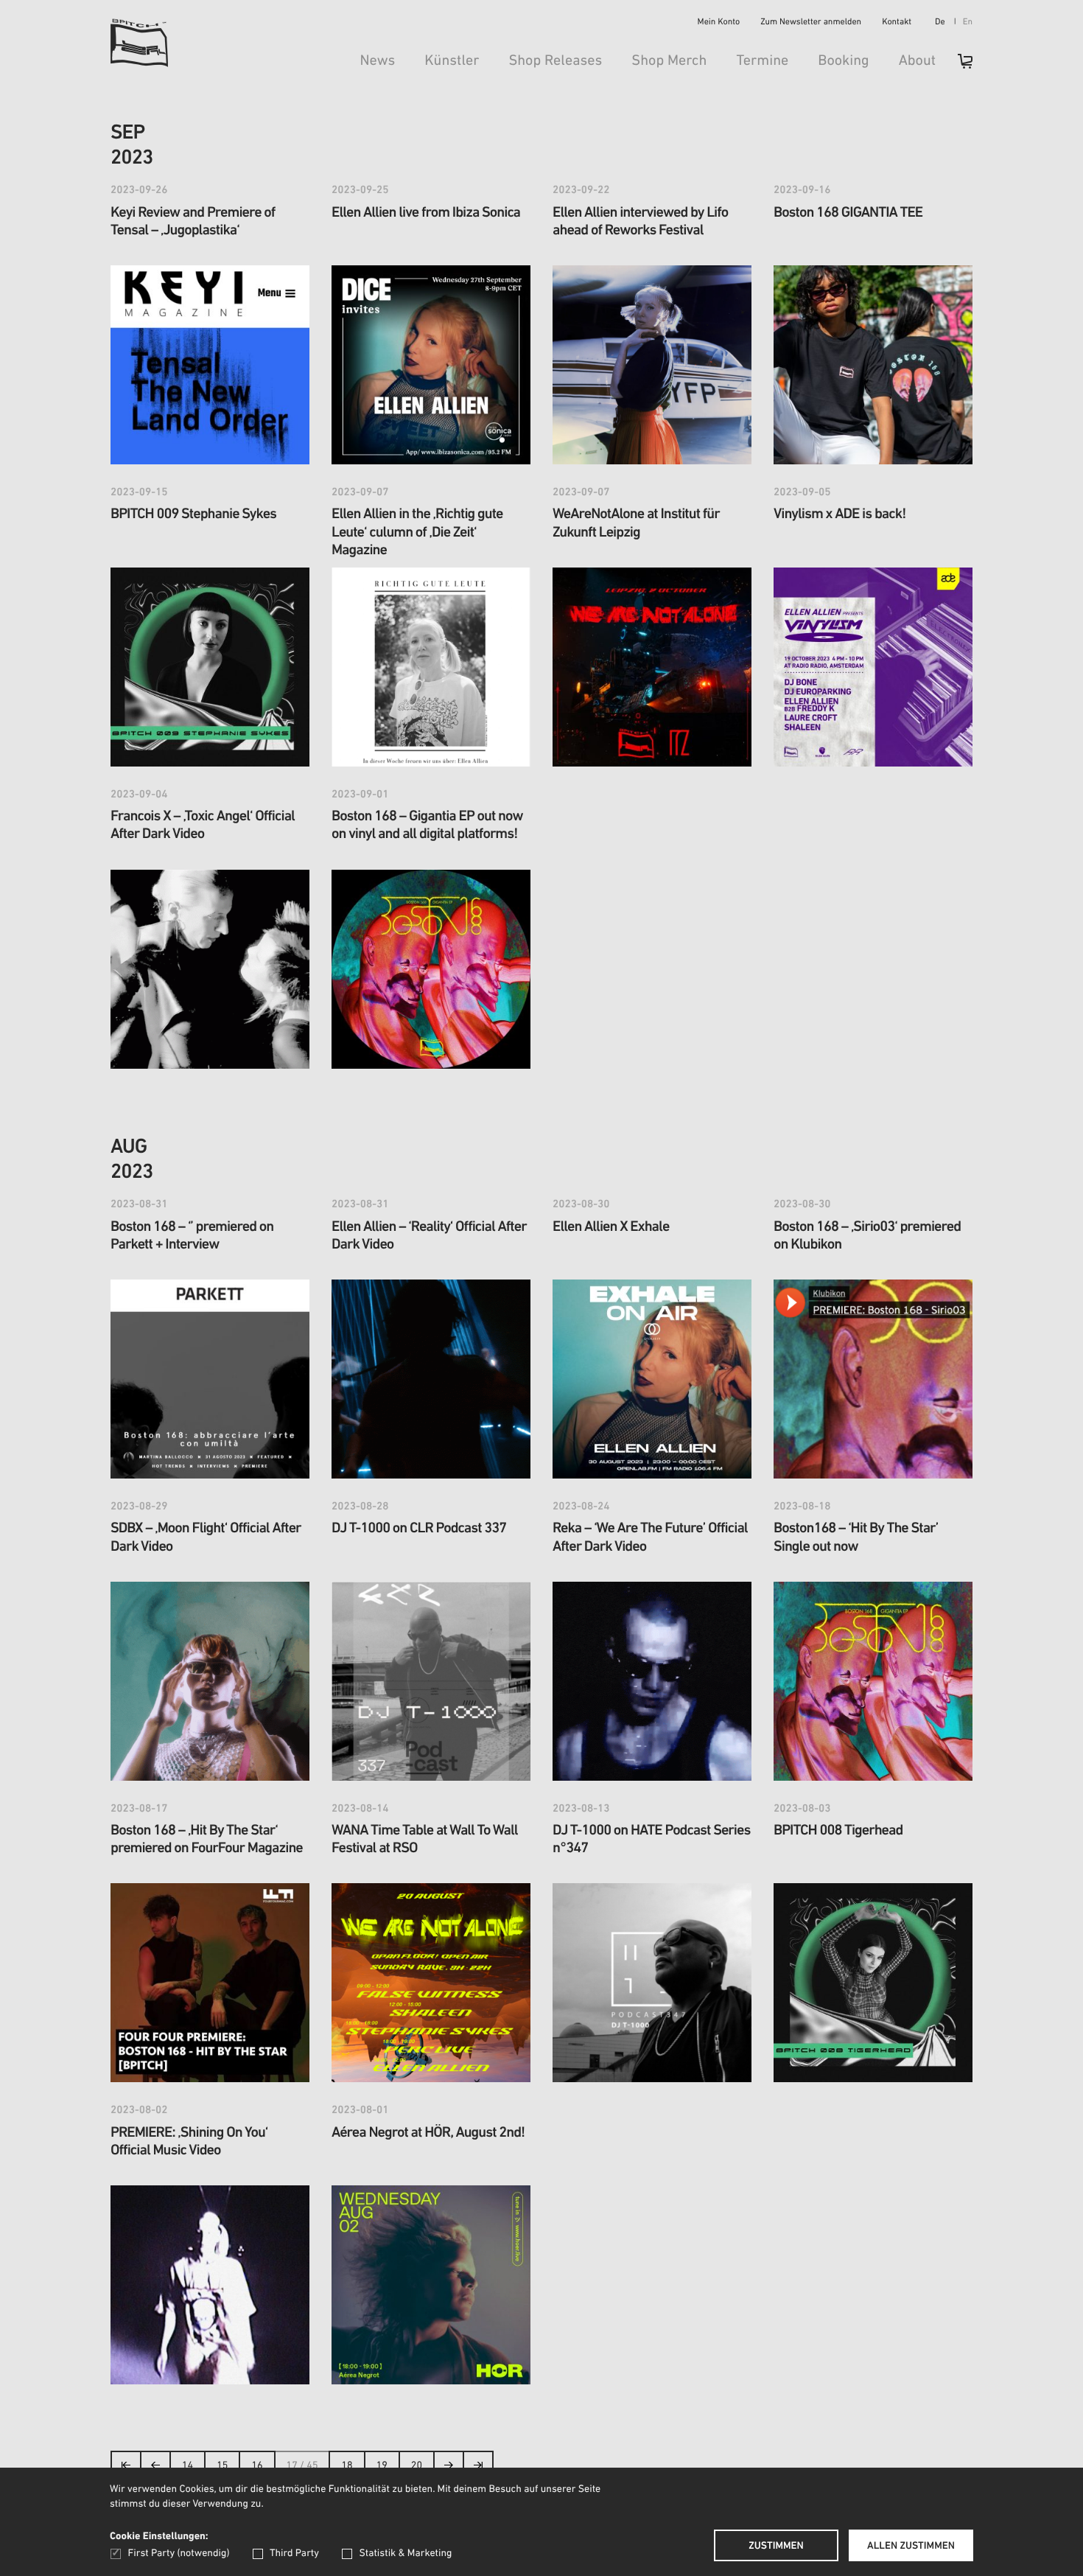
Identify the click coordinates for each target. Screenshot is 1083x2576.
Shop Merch (669, 61)
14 (187, 2466)
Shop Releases (555, 61)
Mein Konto (719, 23)
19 (382, 2466)
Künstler (452, 61)
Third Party (294, 2554)
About (917, 61)
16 (257, 2466)
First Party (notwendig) (179, 2554)
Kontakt (897, 23)
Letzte (478, 2469)
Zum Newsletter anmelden (811, 23)
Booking (843, 61)
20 (417, 2466)
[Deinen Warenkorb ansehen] (958, 66)
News (377, 61)
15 (222, 2466)
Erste (126, 2469)
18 (347, 2466)
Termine (762, 61)
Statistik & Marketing (405, 2554)
